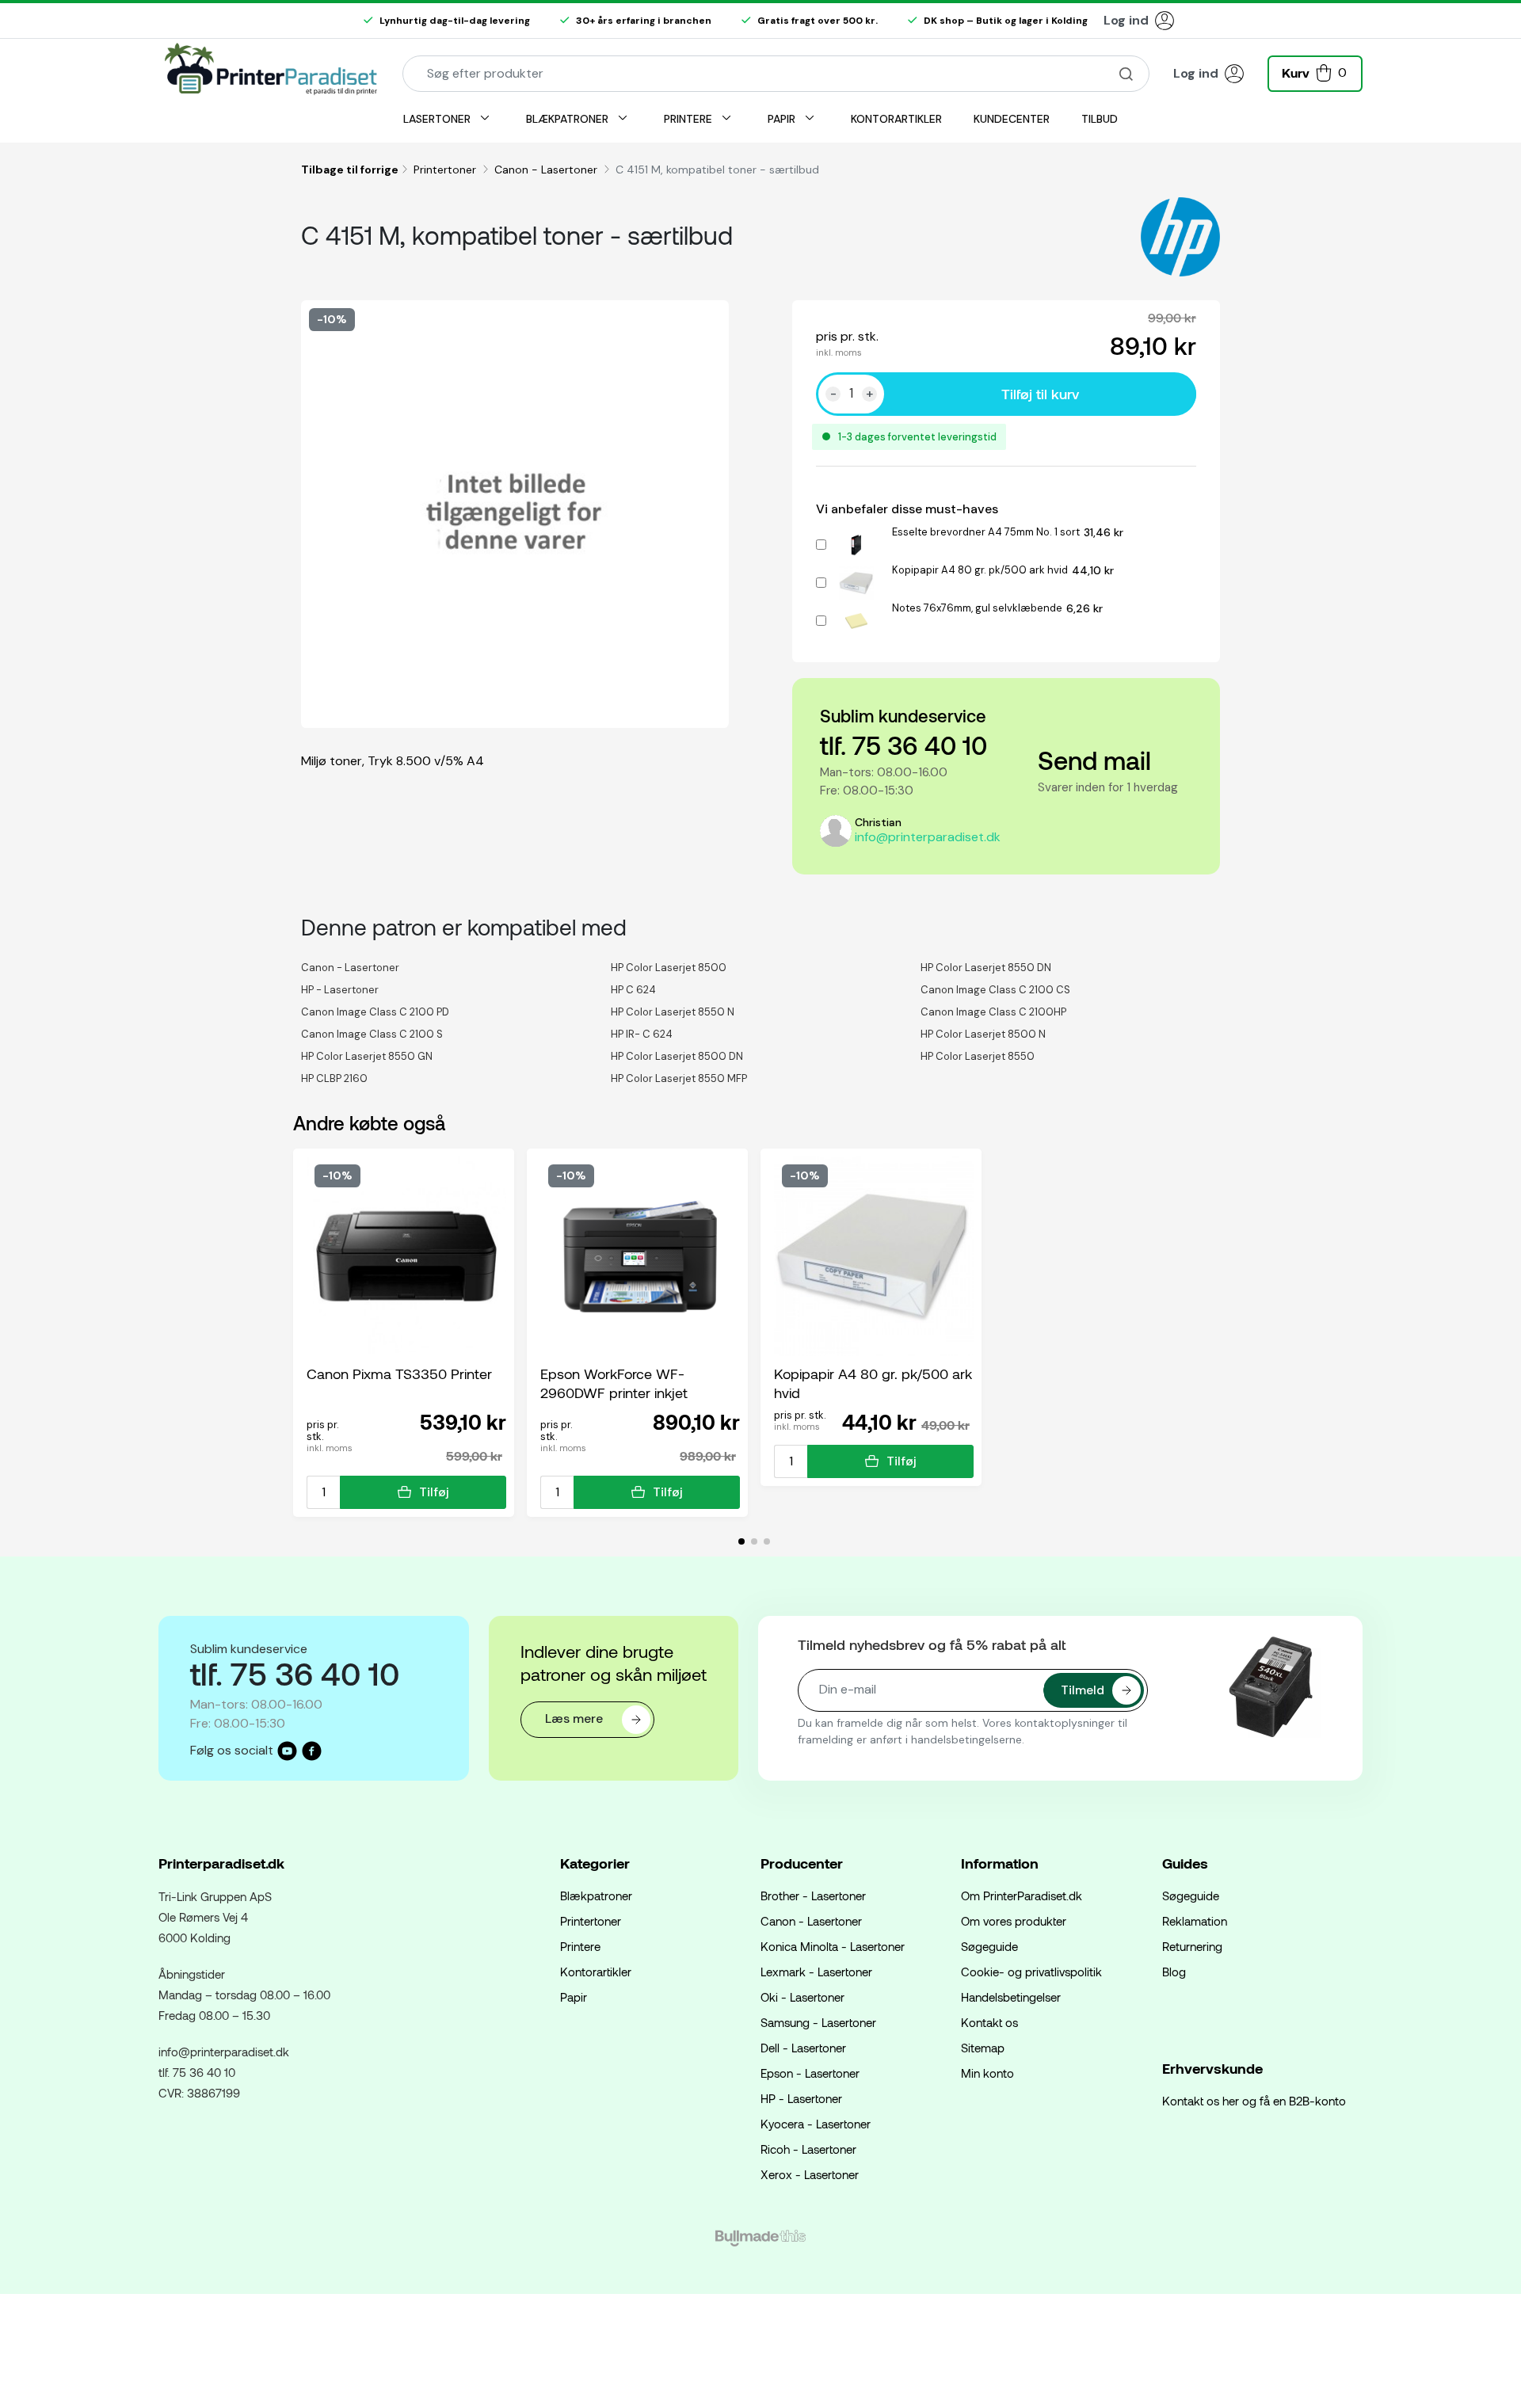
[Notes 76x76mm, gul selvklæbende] (856, 618)
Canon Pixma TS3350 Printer (399, 1374)
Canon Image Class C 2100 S (372, 1034)
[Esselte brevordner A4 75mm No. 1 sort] (856, 542)
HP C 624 (633, 990)
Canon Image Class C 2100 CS (995, 990)
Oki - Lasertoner (802, 1997)
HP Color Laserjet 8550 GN (367, 1056)
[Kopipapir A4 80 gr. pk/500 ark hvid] (856, 580)
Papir (574, 1997)
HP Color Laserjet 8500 (669, 968)
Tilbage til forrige (350, 170)
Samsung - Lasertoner (818, 2022)
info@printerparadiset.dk (928, 837)
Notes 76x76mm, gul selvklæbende (977, 608)
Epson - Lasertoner (810, 2073)
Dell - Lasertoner (803, 2048)
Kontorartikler (596, 1972)
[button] (1315, 72)
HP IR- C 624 (642, 1034)
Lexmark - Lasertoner (816, 1972)
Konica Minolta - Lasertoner (833, 1946)
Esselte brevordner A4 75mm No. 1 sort (986, 532)
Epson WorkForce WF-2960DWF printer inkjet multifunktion (614, 1383)
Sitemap (983, 2048)
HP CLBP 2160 (334, 1078)
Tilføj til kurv (1040, 394)
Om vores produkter (1014, 1921)
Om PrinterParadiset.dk (1022, 1896)
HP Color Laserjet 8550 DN (986, 968)
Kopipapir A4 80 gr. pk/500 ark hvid (980, 570)
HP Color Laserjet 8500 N (983, 1034)
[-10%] (406, 1255)
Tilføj (434, 1492)
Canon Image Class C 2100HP (993, 1012)
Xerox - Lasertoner (810, 2174)
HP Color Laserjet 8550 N (673, 1012)
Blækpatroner (596, 1896)
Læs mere (576, 1718)
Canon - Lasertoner (547, 170)
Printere (580, 1946)
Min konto (987, 2073)
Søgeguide (989, 1946)
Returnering (1192, 1946)
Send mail (1094, 760)
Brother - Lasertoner (813, 1896)
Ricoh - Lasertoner (808, 2149)
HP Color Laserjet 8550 (978, 1056)
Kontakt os (989, 2022)
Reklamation (1195, 1921)
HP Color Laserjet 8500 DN (677, 1056)
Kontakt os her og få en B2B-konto (1254, 2101)
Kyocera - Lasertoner (816, 2124)
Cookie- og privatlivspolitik (1031, 1972)
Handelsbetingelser (1011, 1997)
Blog (1174, 1972)
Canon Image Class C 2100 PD (375, 1012)
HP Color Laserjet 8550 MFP (679, 1078)
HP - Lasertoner (340, 990)
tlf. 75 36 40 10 (903, 745)
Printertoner (446, 170)
